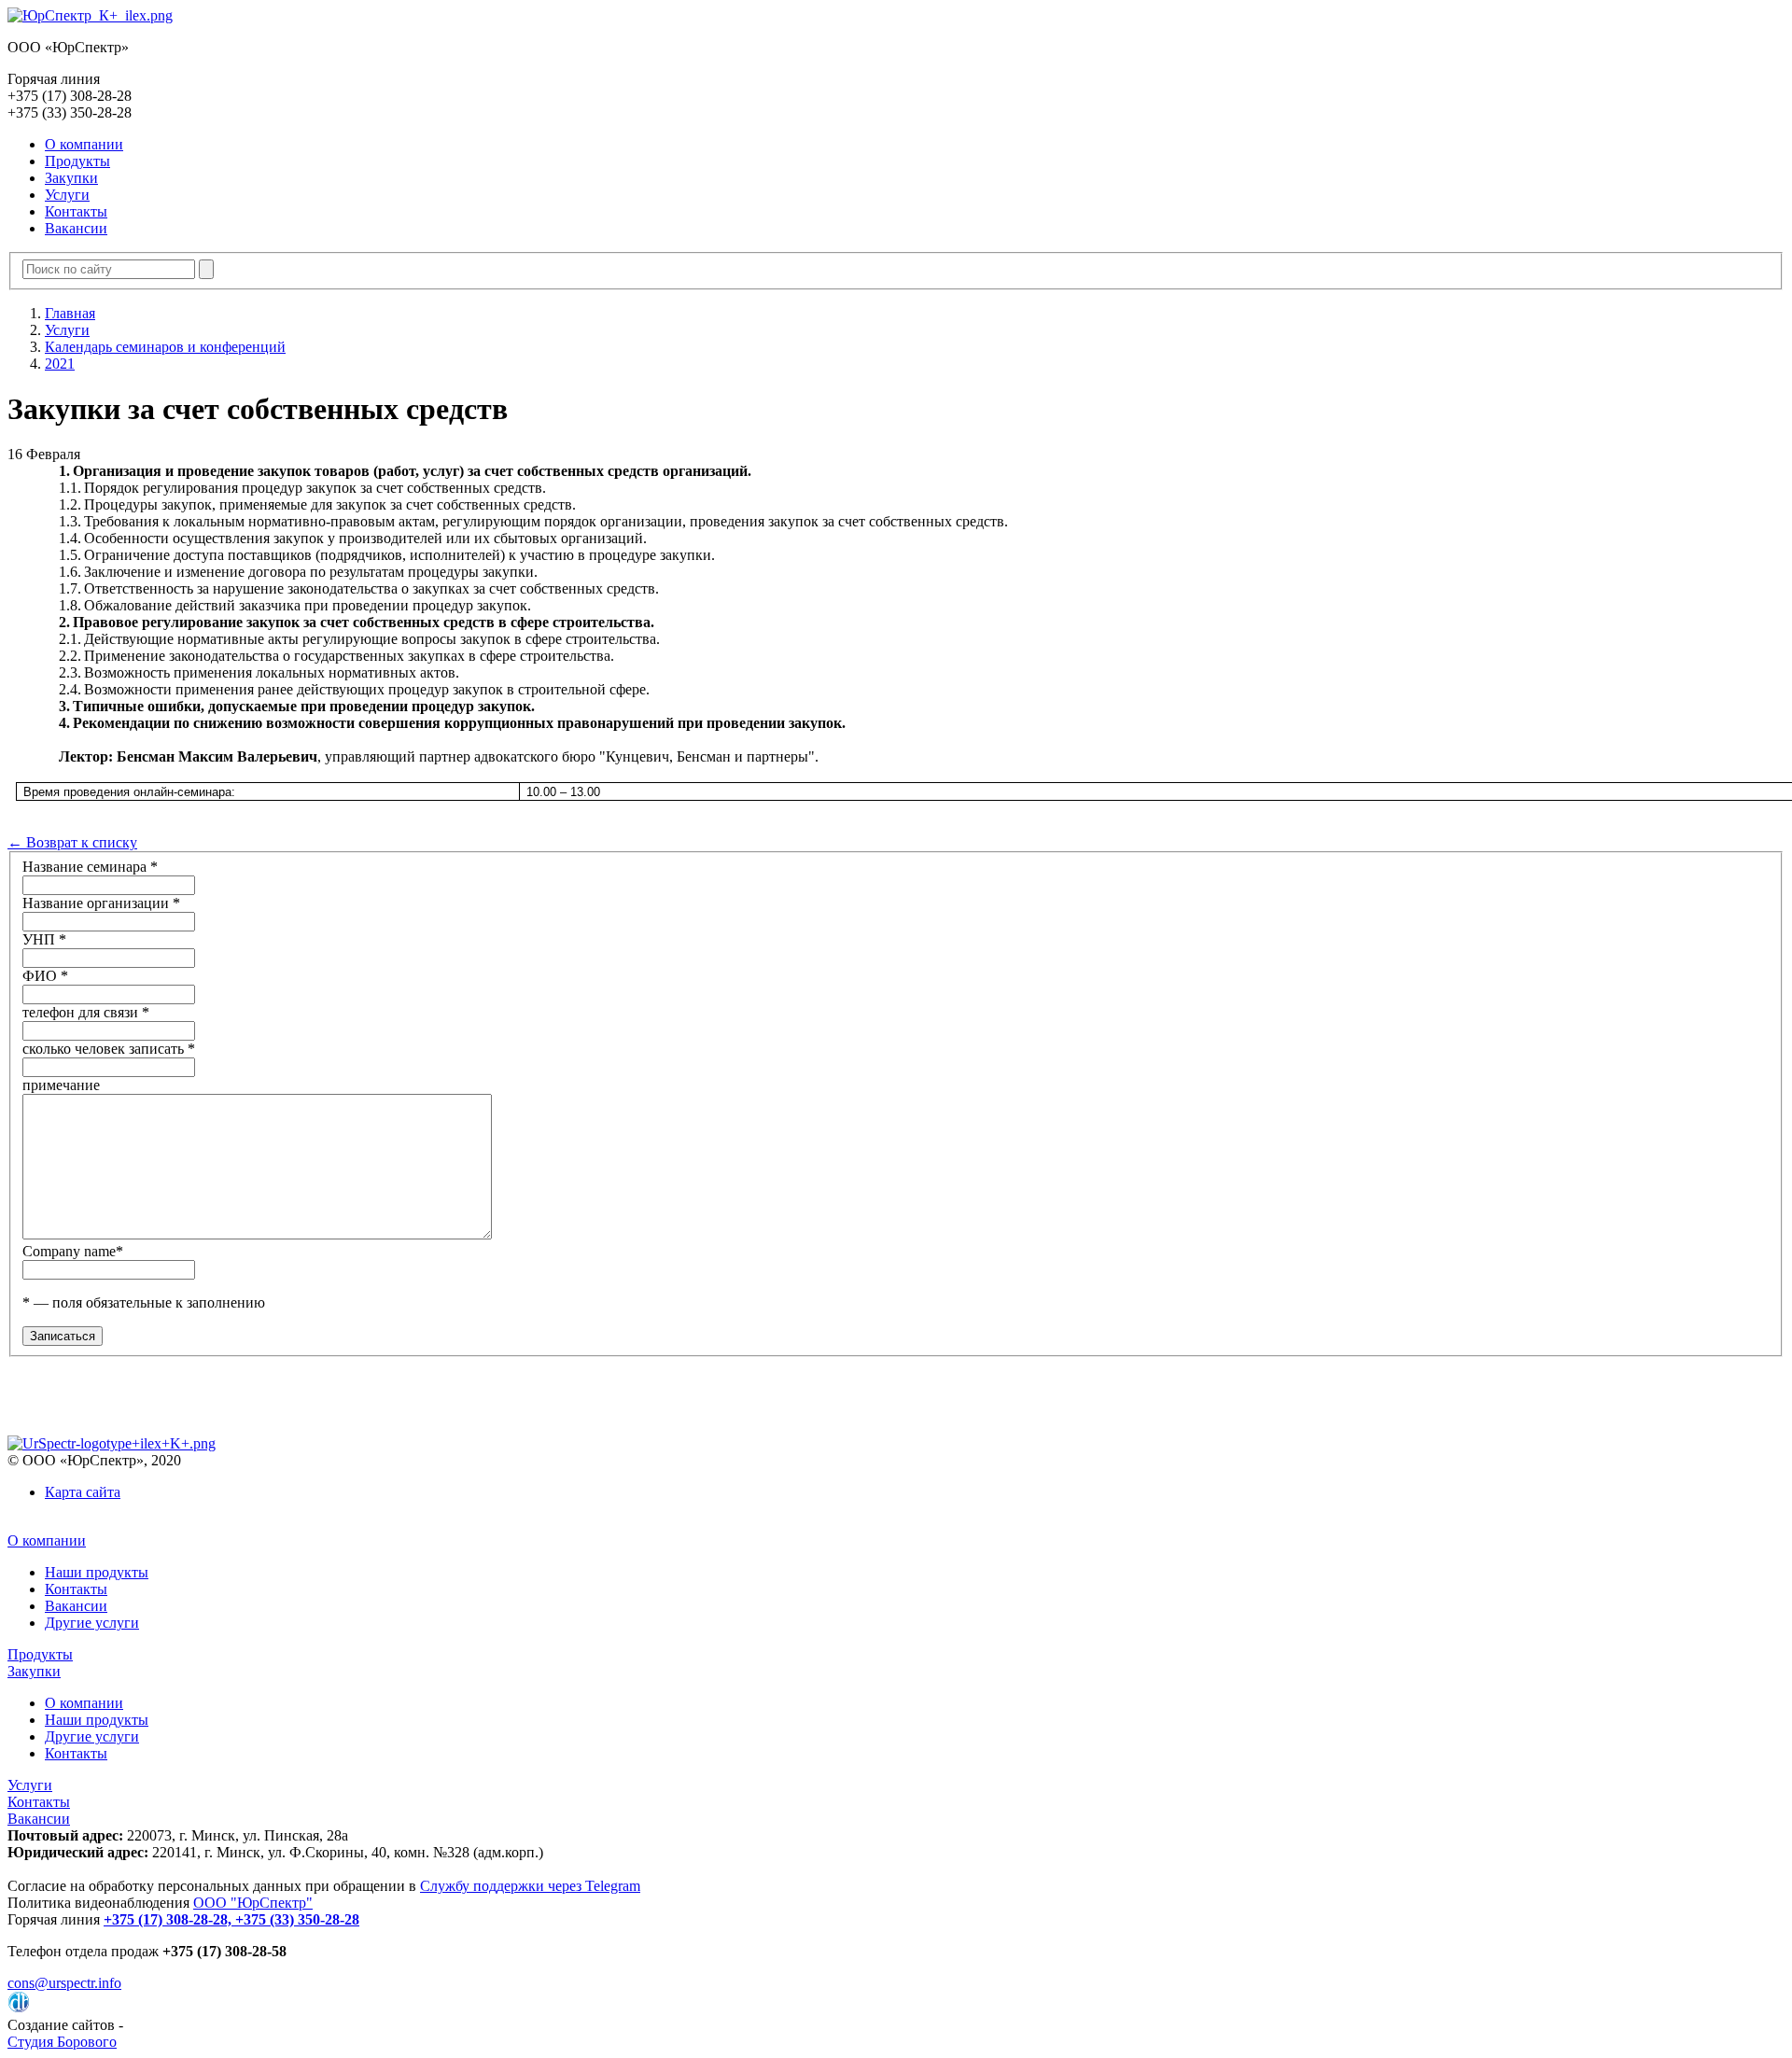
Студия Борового (62, 2042)
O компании (84, 144)
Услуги (67, 195)
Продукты (77, 161)
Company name (73, 1251)
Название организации (101, 903)
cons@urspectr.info (64, 1983)
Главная (70, 313)
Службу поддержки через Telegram (530, 1886)
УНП (44, 939)
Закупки (71, 178)
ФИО (45, 976)
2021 (60, 364)
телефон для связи (86, 1012)
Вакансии (76, 228)
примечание (61, 1085)
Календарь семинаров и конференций (165, 347)
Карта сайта (83, 1492)
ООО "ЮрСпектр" (253, 1903)
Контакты (76, 211)
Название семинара (90, 867)
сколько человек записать (109, 1049)
